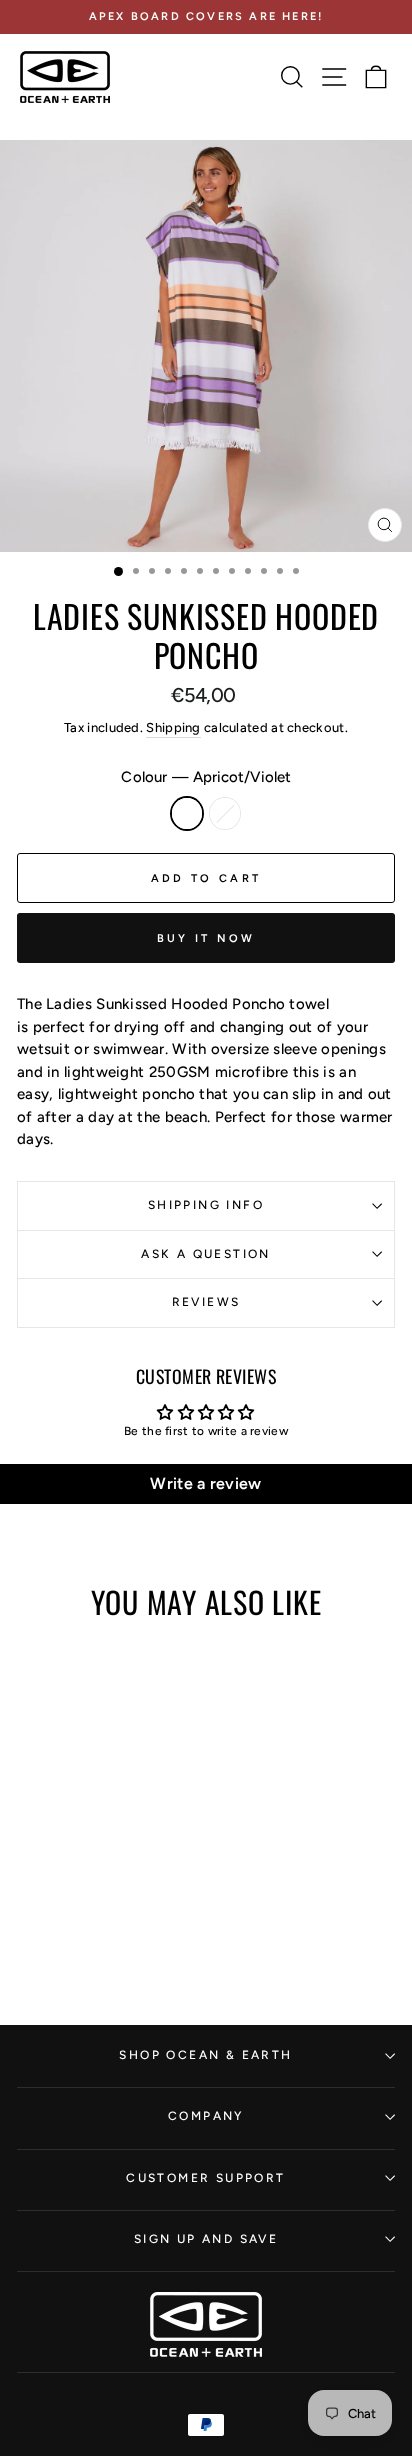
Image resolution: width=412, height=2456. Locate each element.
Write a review (205, 1483)
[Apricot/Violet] (77, 1897)
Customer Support (205, 2178)
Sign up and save (206, 2239)
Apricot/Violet (187, 813)
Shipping (173, 727)
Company (206, 2116)
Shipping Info (206, 1205)
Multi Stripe (225, 813)
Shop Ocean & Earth (205, 2055)
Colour (205, 777)
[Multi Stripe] (100, 1897)
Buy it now (206, 938)
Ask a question (206, 1254)
